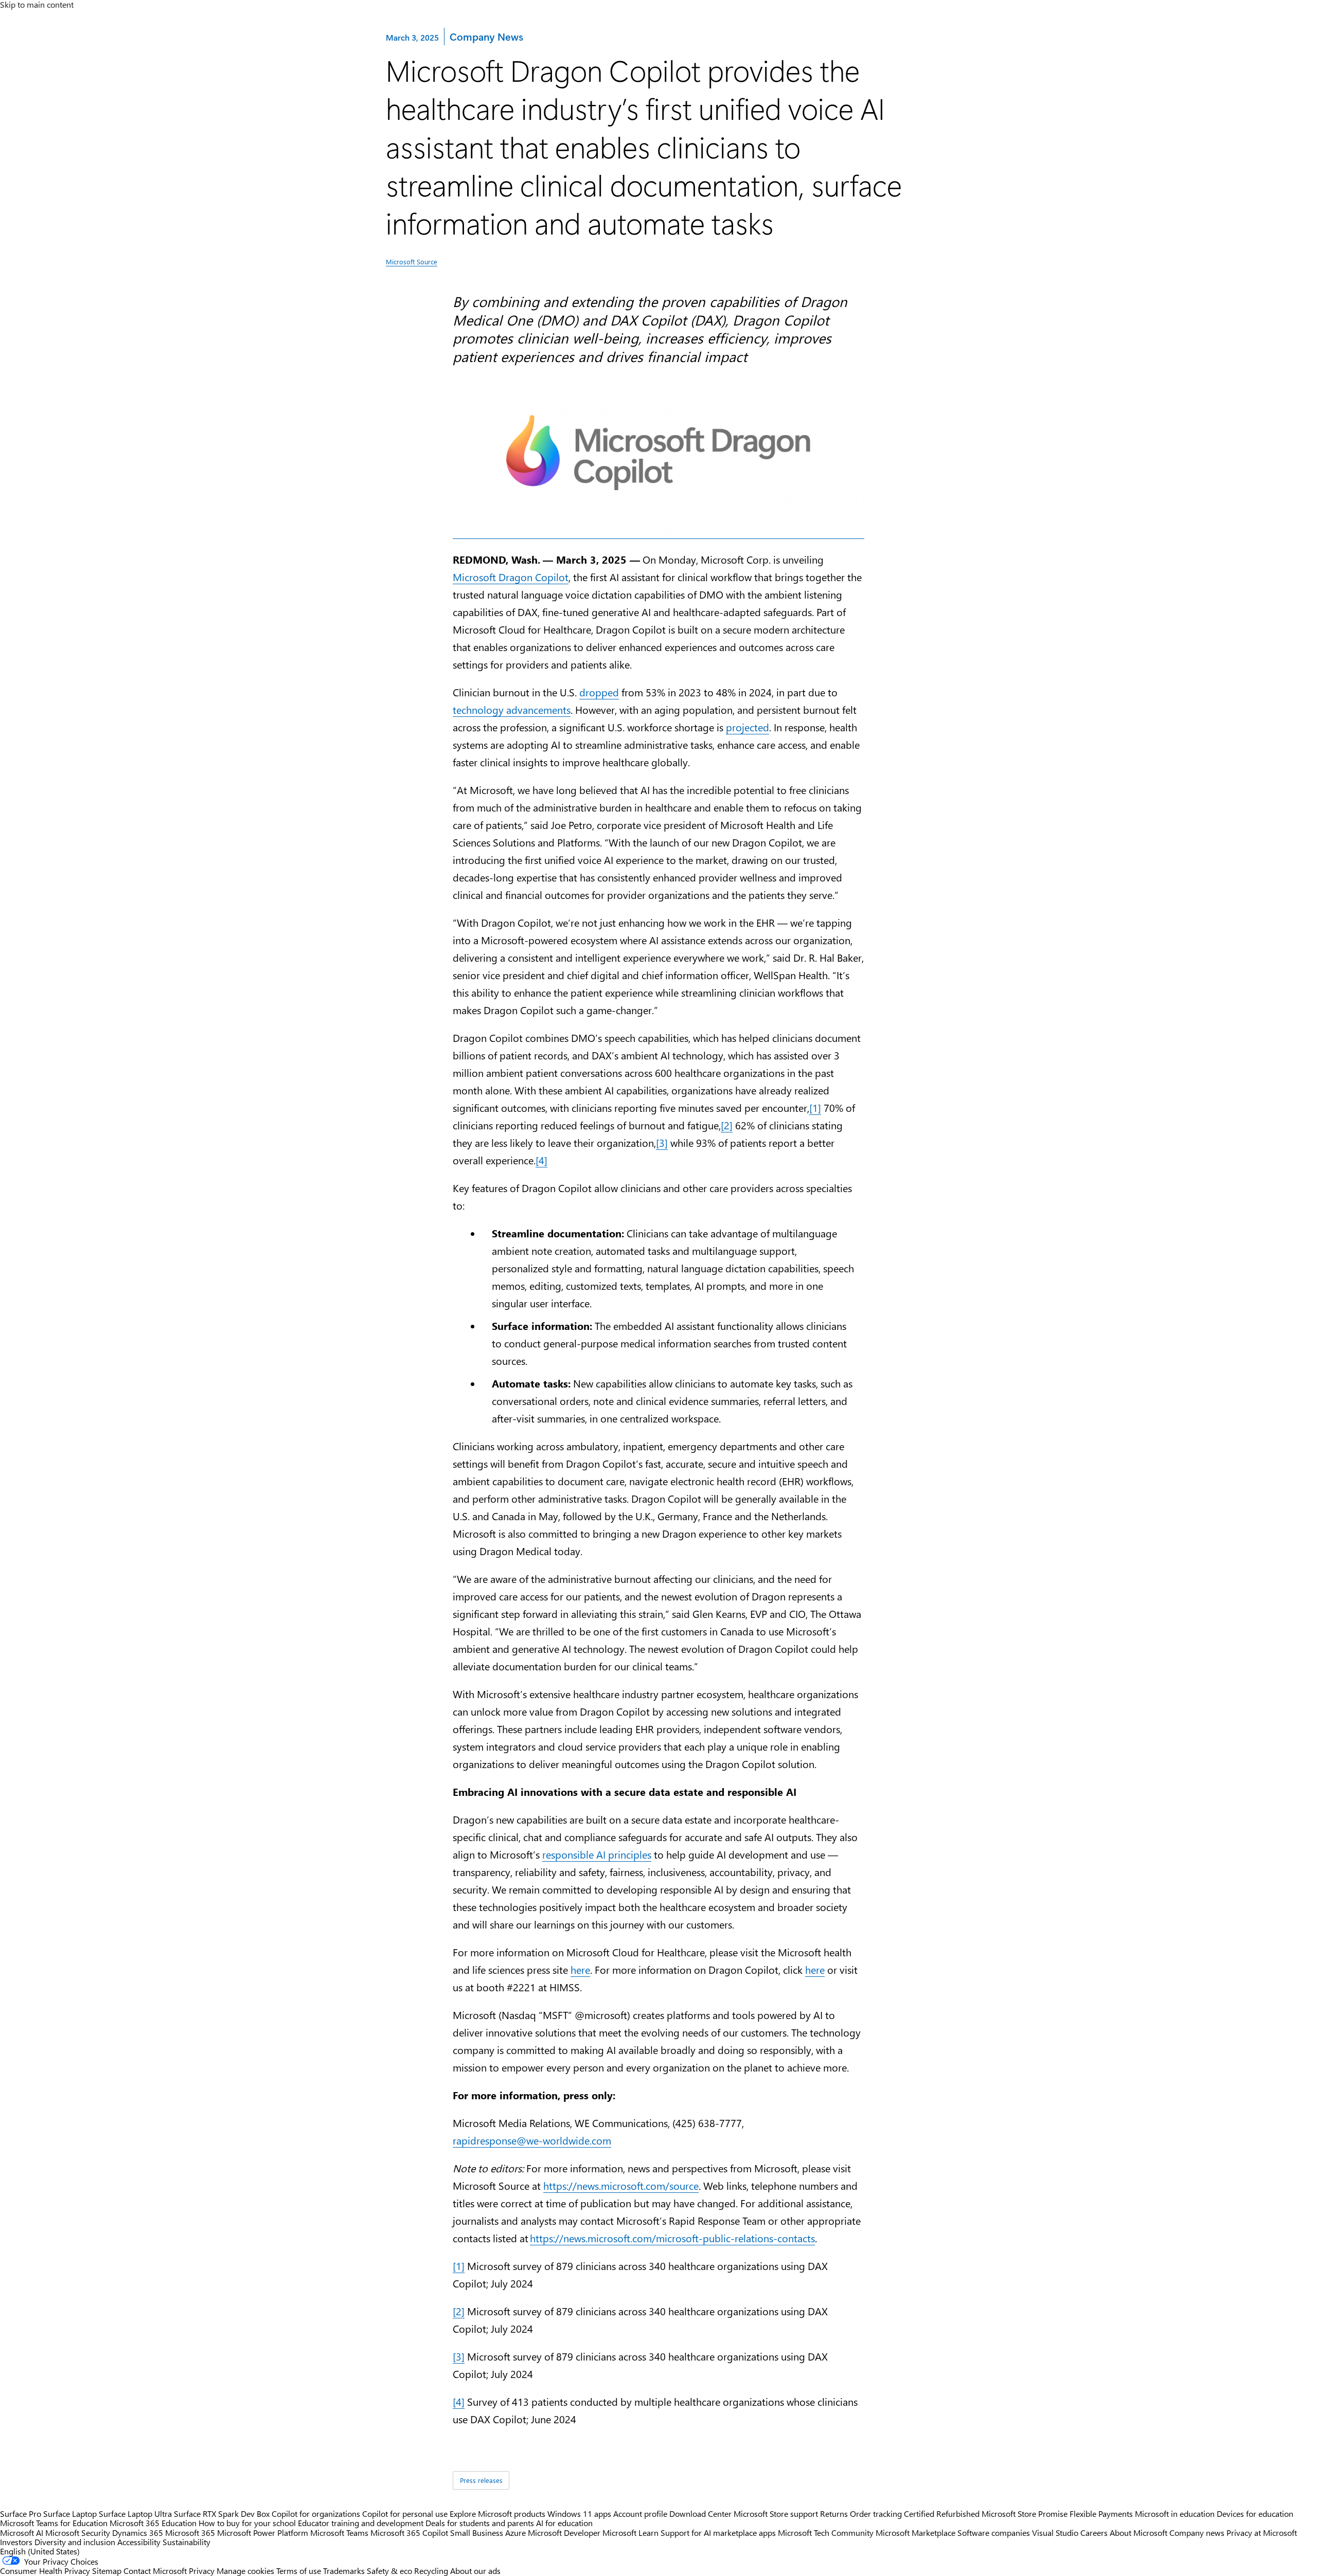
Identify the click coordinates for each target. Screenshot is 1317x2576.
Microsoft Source (412, 262)
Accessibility (139, 2542)
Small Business (477, 2533)
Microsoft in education (1175, 2514)
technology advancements (512, 709)
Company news (1197, 2533)
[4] (541, 1160)
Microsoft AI (22, 2533)
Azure (515, 2533)
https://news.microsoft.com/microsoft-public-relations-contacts (672, 2238)
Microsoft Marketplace (915, 2533)
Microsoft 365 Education (153, 2523)
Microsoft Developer (564, 2533)
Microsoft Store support (776, 2514)
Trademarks (344, 2571)
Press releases (481, 2480)
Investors (16, 2542)
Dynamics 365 (138, 2533)
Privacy (203, 2571)
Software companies (994, 2533)
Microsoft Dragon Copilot (511, 577)
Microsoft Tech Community (826, 2533)
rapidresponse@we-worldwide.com (532, 2140)
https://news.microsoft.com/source (621, 2185)
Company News (486, 36)
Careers (1094, 2533)
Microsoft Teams (339, 2533)
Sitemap (107, 2571)
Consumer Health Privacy (45, 2571)
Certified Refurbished (942, 2514)
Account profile (640, 2514)
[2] (727, 1125)
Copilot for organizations (316, 2514)
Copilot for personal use (405, 2514)
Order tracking (876, 2514)
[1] (815, 1107)
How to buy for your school (247, 2523)
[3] (662, 1142)
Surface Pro (21, 2514)
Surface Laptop (70, 2514)
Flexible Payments (1101, 2514)
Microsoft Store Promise (1025, 2514)
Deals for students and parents (480, 2523)
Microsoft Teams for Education (54, 2523)
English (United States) (40, 2551)
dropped (599, 692)
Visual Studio (1055, 2533)
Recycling (431, 2571)
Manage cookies (245, 2571)
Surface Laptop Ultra (135, 2514)
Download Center (700, 2514)
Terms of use (299, 2571)
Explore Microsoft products (497, 2514)
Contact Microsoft (155, 2571)
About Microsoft (1138, 2533)
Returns (834, 2514)
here (580, 1969)
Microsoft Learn (630, 2533)
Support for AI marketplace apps (718, 2533)
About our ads (475, 2571)
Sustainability (186, 2542)
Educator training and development (361, 2523)
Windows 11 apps (579, 2514)
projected (748, 727)
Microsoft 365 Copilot (409, 2533)
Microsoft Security (78, 2533)
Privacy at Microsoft (1262, 2533)
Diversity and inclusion (75, 2542)
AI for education (564, 2523)
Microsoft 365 (190, 2533)
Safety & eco (389, 2571)
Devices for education (1255, 2514)
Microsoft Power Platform (263, 2533)
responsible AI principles (597, 1854)
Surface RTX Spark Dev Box (222, 2514)
